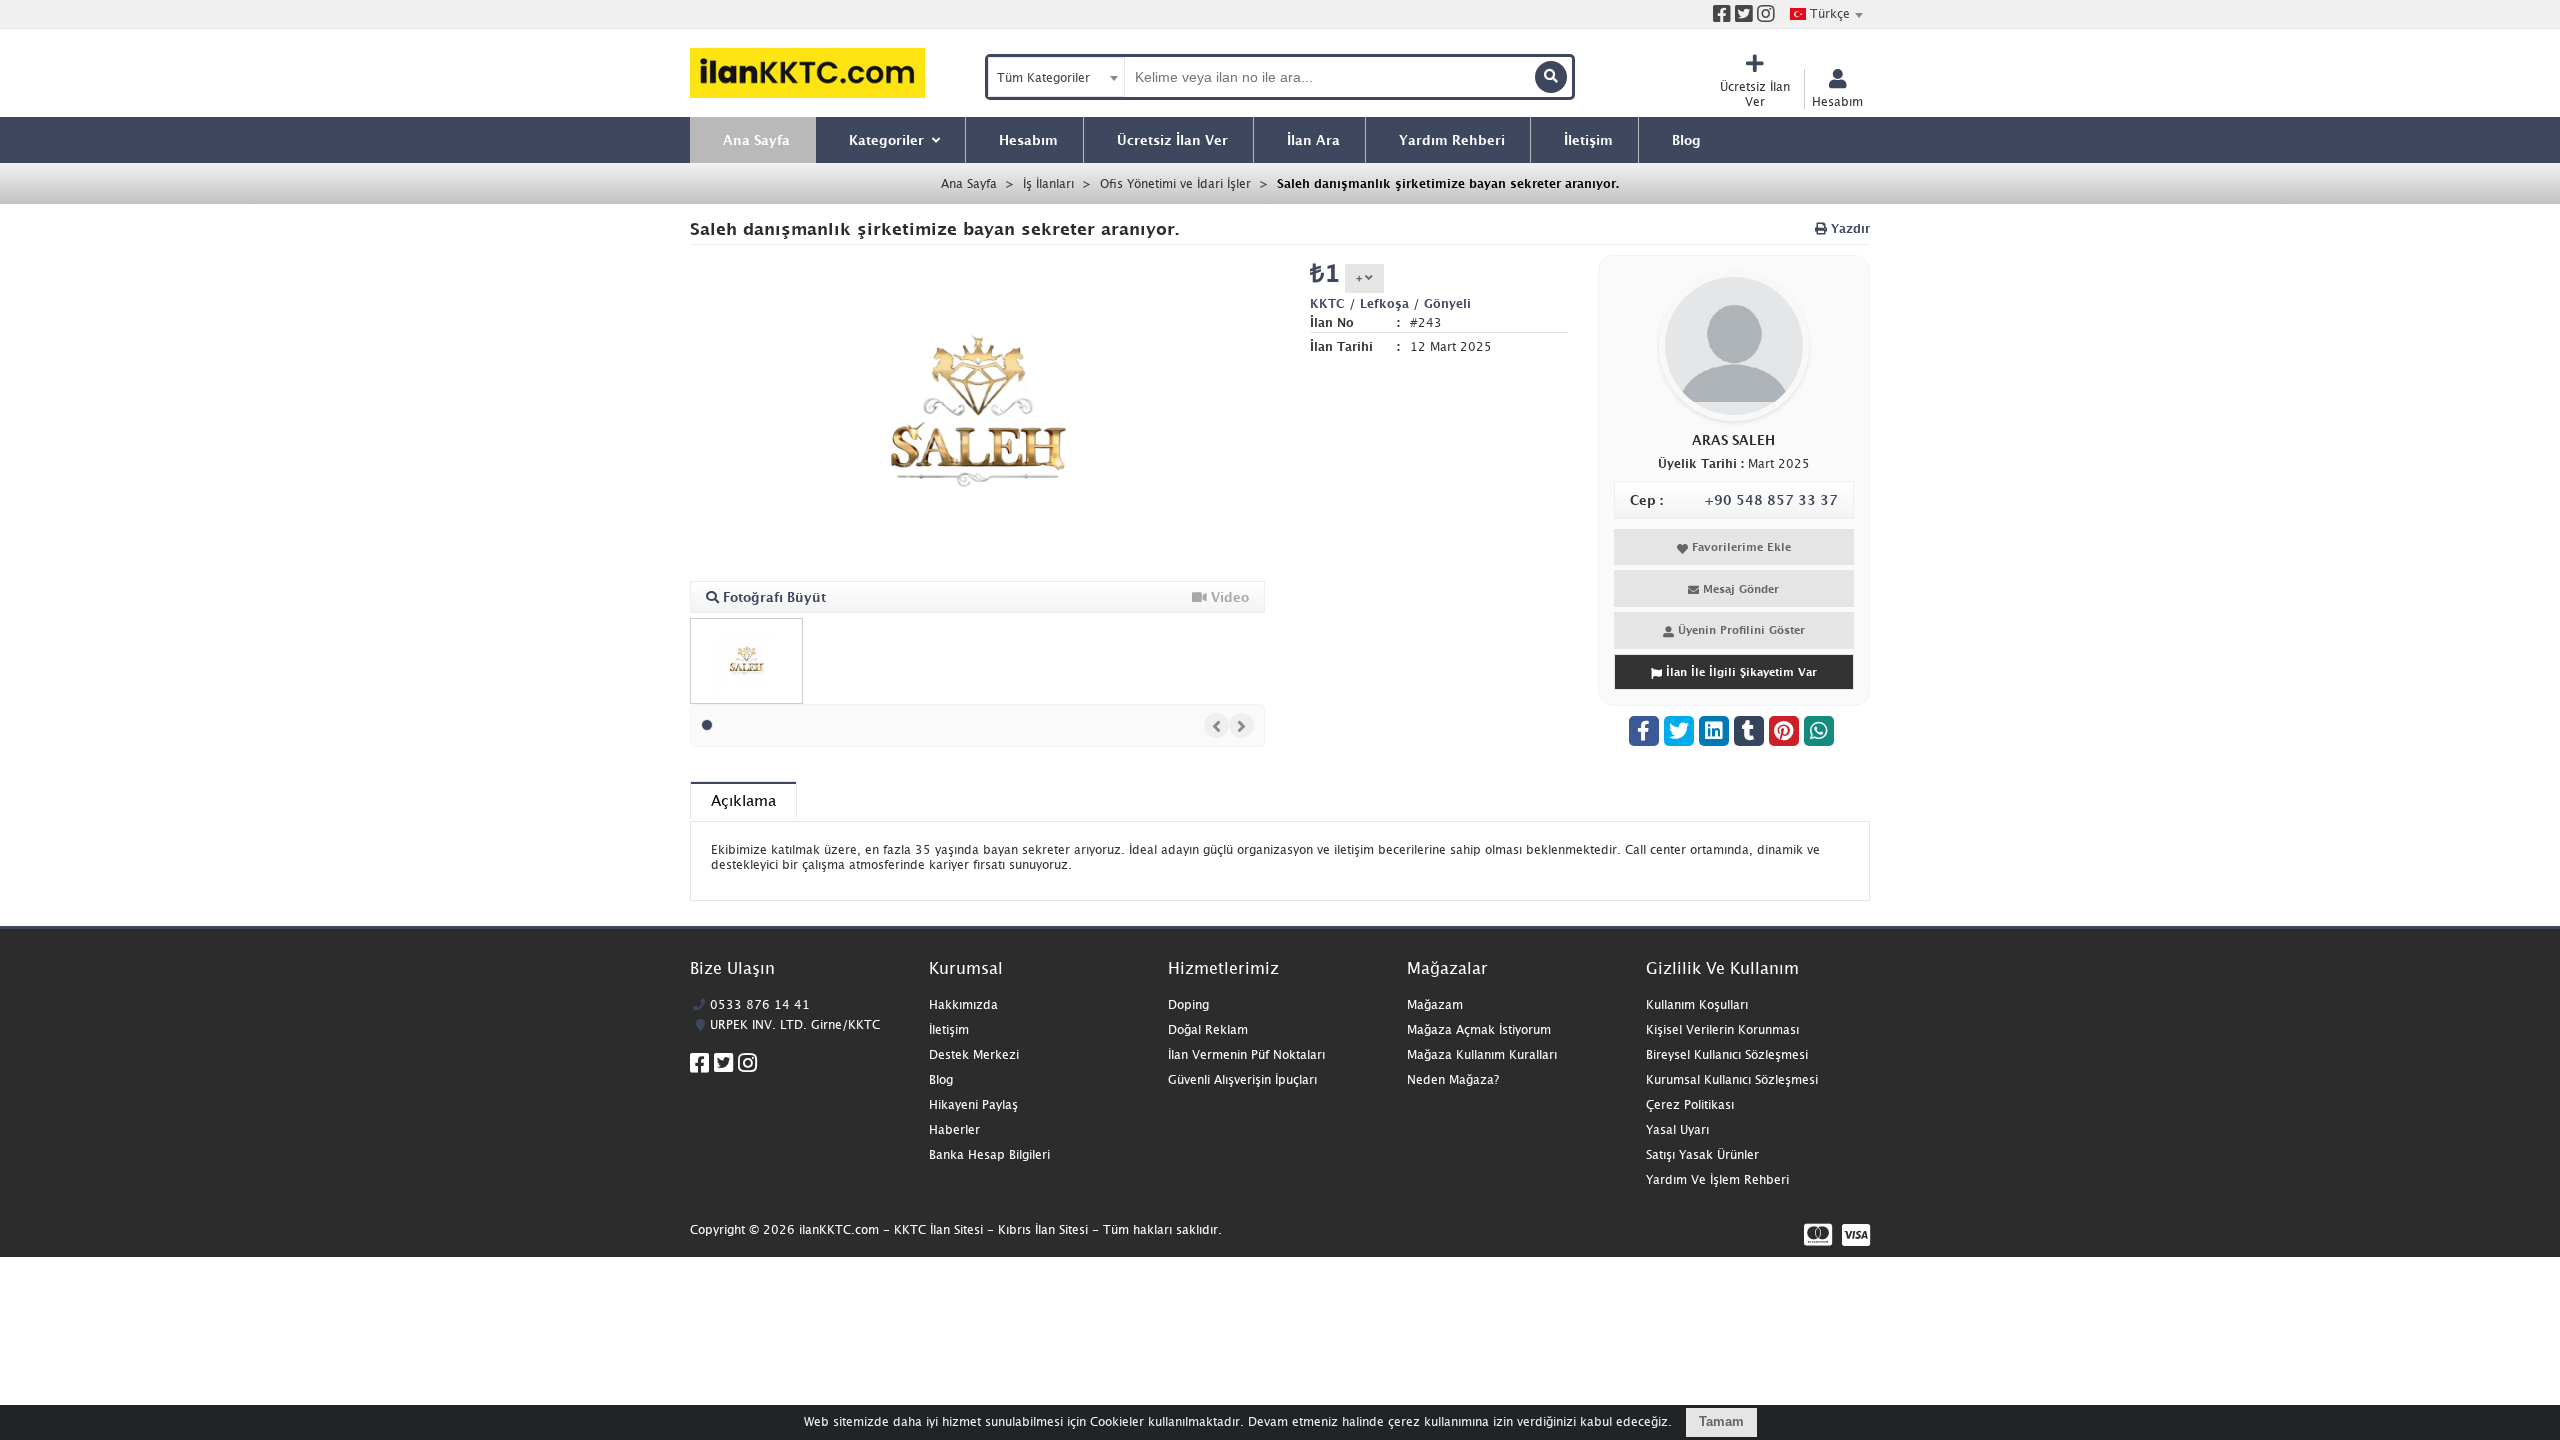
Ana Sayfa (969, 183)
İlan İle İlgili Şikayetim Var (1739, 671)
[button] (707, 725)
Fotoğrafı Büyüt (772, 597)
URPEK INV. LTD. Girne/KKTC (795, 1024)
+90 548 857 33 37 (1771, 500)
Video (1228, 597)
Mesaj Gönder (1739, 588)
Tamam (1721, 1421)
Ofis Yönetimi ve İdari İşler (1175, 183)
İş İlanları (1048, 183)
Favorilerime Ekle (1739, 546)
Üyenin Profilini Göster (1739, 629)
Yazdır (1848, 228)
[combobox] (1826, 14)
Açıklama (743, 800)
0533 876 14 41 (760, 1004)
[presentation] (1216, 725)
